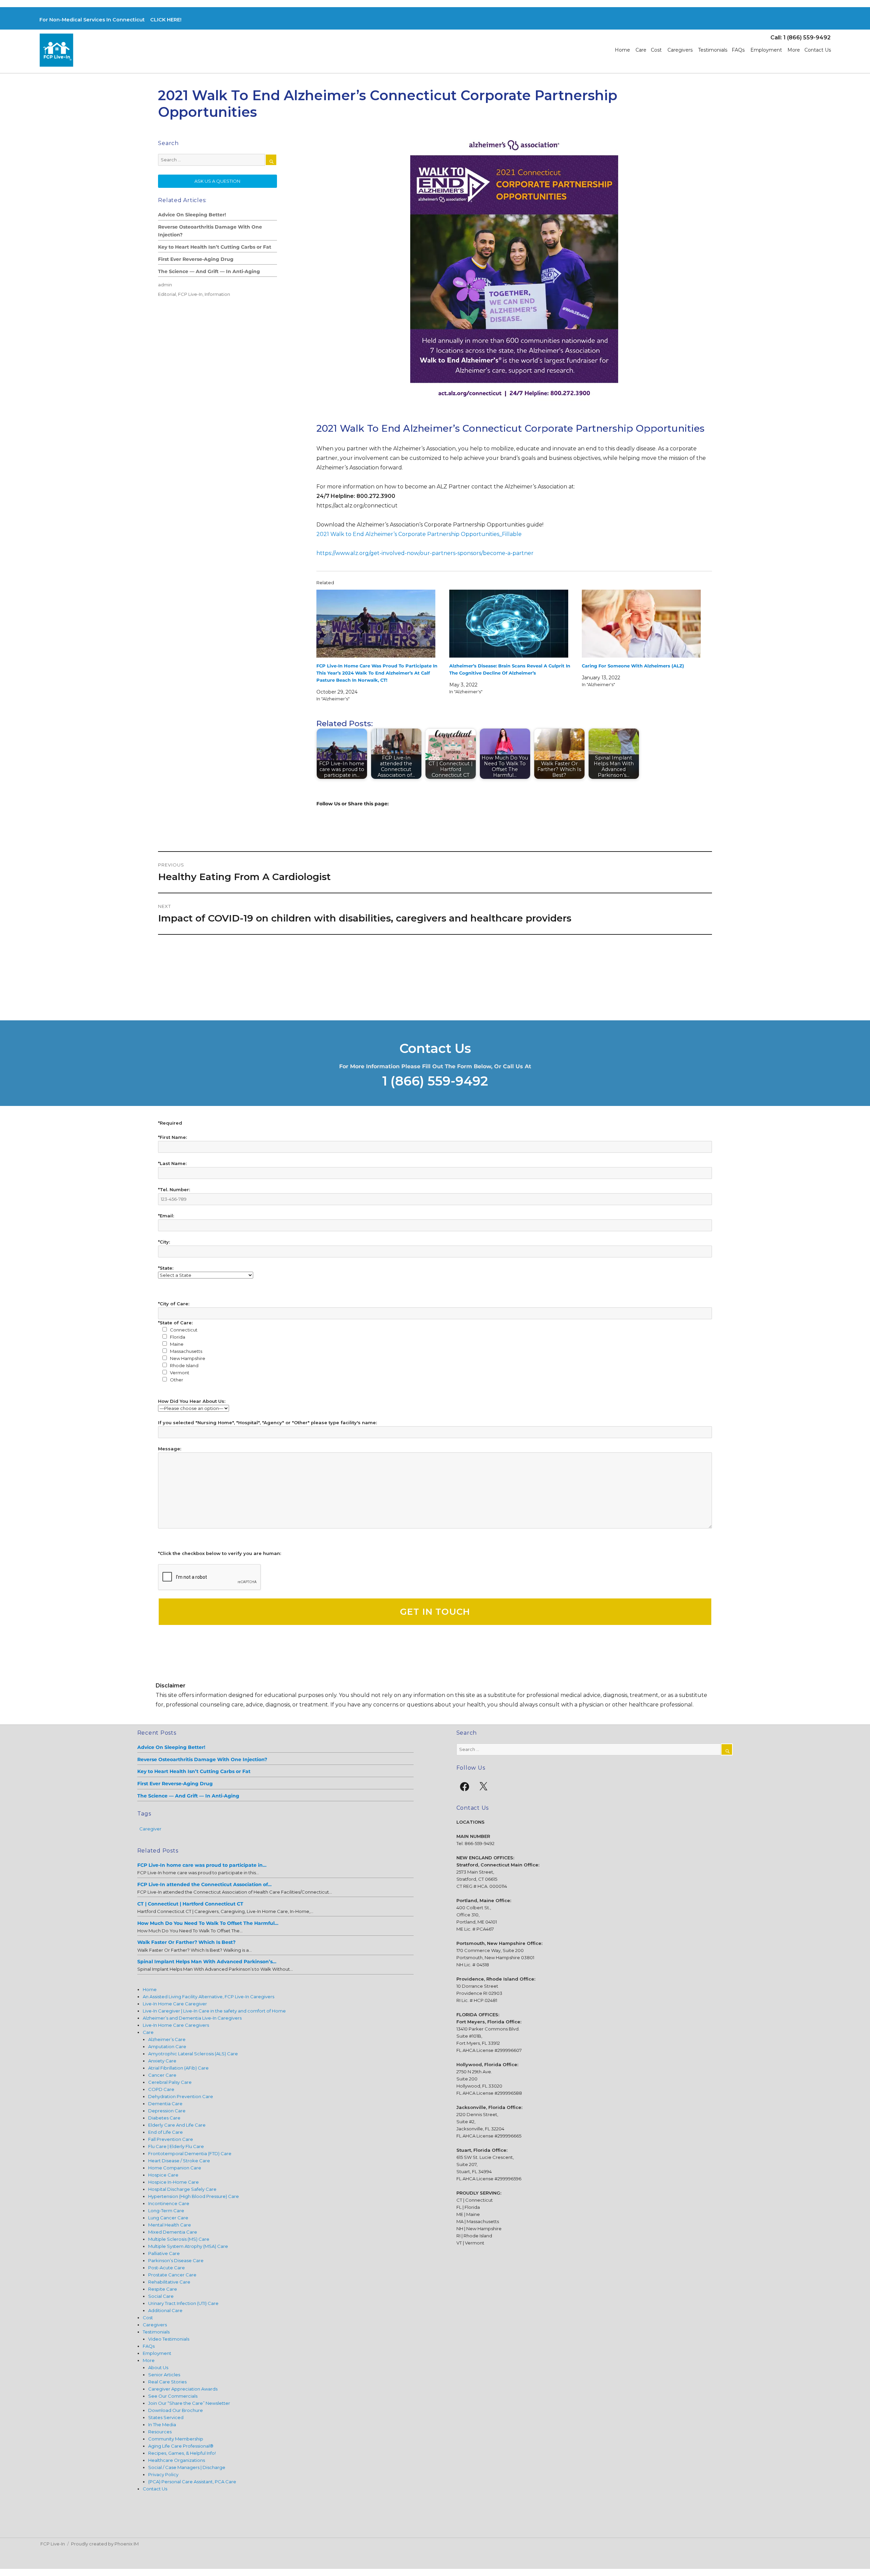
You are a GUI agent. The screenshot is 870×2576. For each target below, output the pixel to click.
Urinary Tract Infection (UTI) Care (183, 2303)
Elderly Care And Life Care (177, 2125)
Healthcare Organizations (177, 2460)
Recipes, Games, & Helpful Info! (182, 2453)
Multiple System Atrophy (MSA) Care (188, 2246)
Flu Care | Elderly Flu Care (176, 2146)
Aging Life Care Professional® (181, 2446)
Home (622, 50)
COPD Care (161, 2089)
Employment (766, 50)
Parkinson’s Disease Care (176, 2260)
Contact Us (818, 50)
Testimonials (713, 50)
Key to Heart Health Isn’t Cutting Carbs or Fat (215, 247)
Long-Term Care (166, 2211)
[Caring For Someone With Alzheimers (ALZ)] (646, 624)
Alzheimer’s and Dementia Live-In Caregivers (192, 2018)
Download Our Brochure (176, 2410)
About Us (158, 2367)
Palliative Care (164, 2253)
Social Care (161, 2296)
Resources (160, 2432)
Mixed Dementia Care (173, 2232)
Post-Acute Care (167, 2268)
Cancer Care (162, 2075)
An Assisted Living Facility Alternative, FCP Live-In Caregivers (208, 1997)
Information (217, 294)
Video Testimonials (169, 2339)
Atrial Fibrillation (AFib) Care (178, 2068)
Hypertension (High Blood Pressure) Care (194, 2196)
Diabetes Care (164, 2118)
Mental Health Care (170, 2225)
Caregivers (680, 50)
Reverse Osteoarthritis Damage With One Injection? (210, 231)
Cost (656, 50)
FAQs (738, 50)
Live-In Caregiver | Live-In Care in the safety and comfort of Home (214, 2011)
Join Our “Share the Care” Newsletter (189, 2403)
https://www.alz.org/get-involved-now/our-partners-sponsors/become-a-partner (425, 553)
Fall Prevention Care (171, 2139)
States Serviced (166, 2417)
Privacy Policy (163, 2474)
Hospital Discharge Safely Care (182, 2189)
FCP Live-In (190, 294)
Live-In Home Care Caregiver (175, 2004)
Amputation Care (167, 2046)
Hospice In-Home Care (173, 2182)
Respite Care (163, 2289)
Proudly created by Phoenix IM (105, 2544)
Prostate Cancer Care (172, 2275)
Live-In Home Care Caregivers (176, 2025)
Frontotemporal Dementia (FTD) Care (190, 2153)
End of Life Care (166, 2132)
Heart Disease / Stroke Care (179, 2161)
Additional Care (165, 2310)
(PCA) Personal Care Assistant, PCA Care (192, 2482)
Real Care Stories (167, 2382)
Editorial (167, 294)
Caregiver (150, 1829)
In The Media (162, 2425)
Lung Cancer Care (168, 2218)
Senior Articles (164, 2375)
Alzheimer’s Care (167, 2039)
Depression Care (167, 2111)
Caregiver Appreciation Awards (183, 2389)
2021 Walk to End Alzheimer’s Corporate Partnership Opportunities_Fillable (419, 534)
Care (641, 50)
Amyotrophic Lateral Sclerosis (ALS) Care (193, 2054)
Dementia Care (165, 2104)
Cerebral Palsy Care (170, 2082)
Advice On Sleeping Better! (192, 215)
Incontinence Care (169, 2203)
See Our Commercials (173, 2396)
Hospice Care (163, 2175)
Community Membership (176, 2439)
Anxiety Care (162, 2061)
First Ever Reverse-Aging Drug (196, 259)
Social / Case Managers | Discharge (187, 2467)
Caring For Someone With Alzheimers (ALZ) (633, 666)
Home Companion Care (175, 2168)
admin (165, 285)
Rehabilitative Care (169, 2282)
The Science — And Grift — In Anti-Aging (209, 271)
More (794, 50)
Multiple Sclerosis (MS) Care (179, 2239)
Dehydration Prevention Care (181, 2096)
